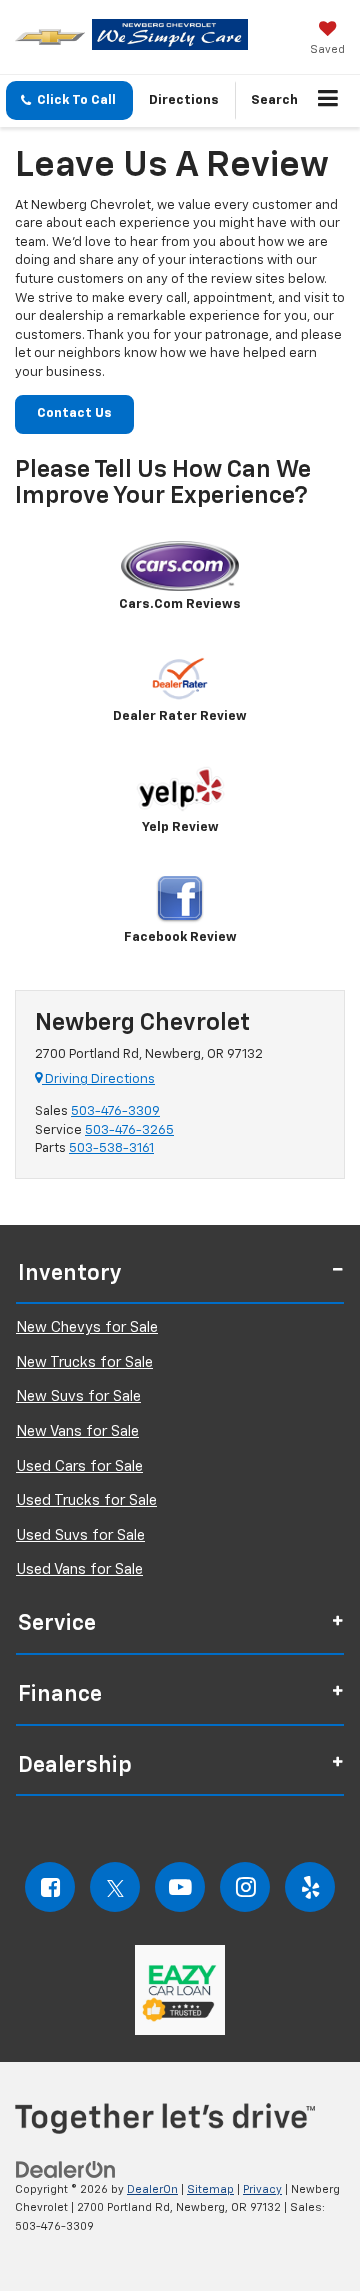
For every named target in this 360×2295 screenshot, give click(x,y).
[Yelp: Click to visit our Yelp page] (310, 1887)
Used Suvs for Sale (80, 1535)
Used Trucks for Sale (86, 1500)
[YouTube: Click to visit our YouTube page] (180, 1887)
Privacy (262, 2189)
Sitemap (210, 2189)
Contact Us (74, 413)
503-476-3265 (129, 1130)
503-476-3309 (115, 1111)
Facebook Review (180, 937)
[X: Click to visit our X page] (115, 1887)
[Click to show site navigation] (328, 101)
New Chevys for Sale (87, 1327)
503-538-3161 (111, 1148)
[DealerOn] (66, 2169)
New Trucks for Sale (84, 1362)
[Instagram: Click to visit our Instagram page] (245, 1887)
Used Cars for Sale (79, 1466)
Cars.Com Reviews (180, 604)
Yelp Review (180, 827)
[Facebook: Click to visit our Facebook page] (50, 1887)
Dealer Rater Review (180, 716)
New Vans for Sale (77, 1431)
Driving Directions (98, 1079)
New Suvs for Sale (78, 1396)
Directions (184, 100)
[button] (69, 100)
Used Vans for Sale (79, 1569)
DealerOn (152, 2189)
